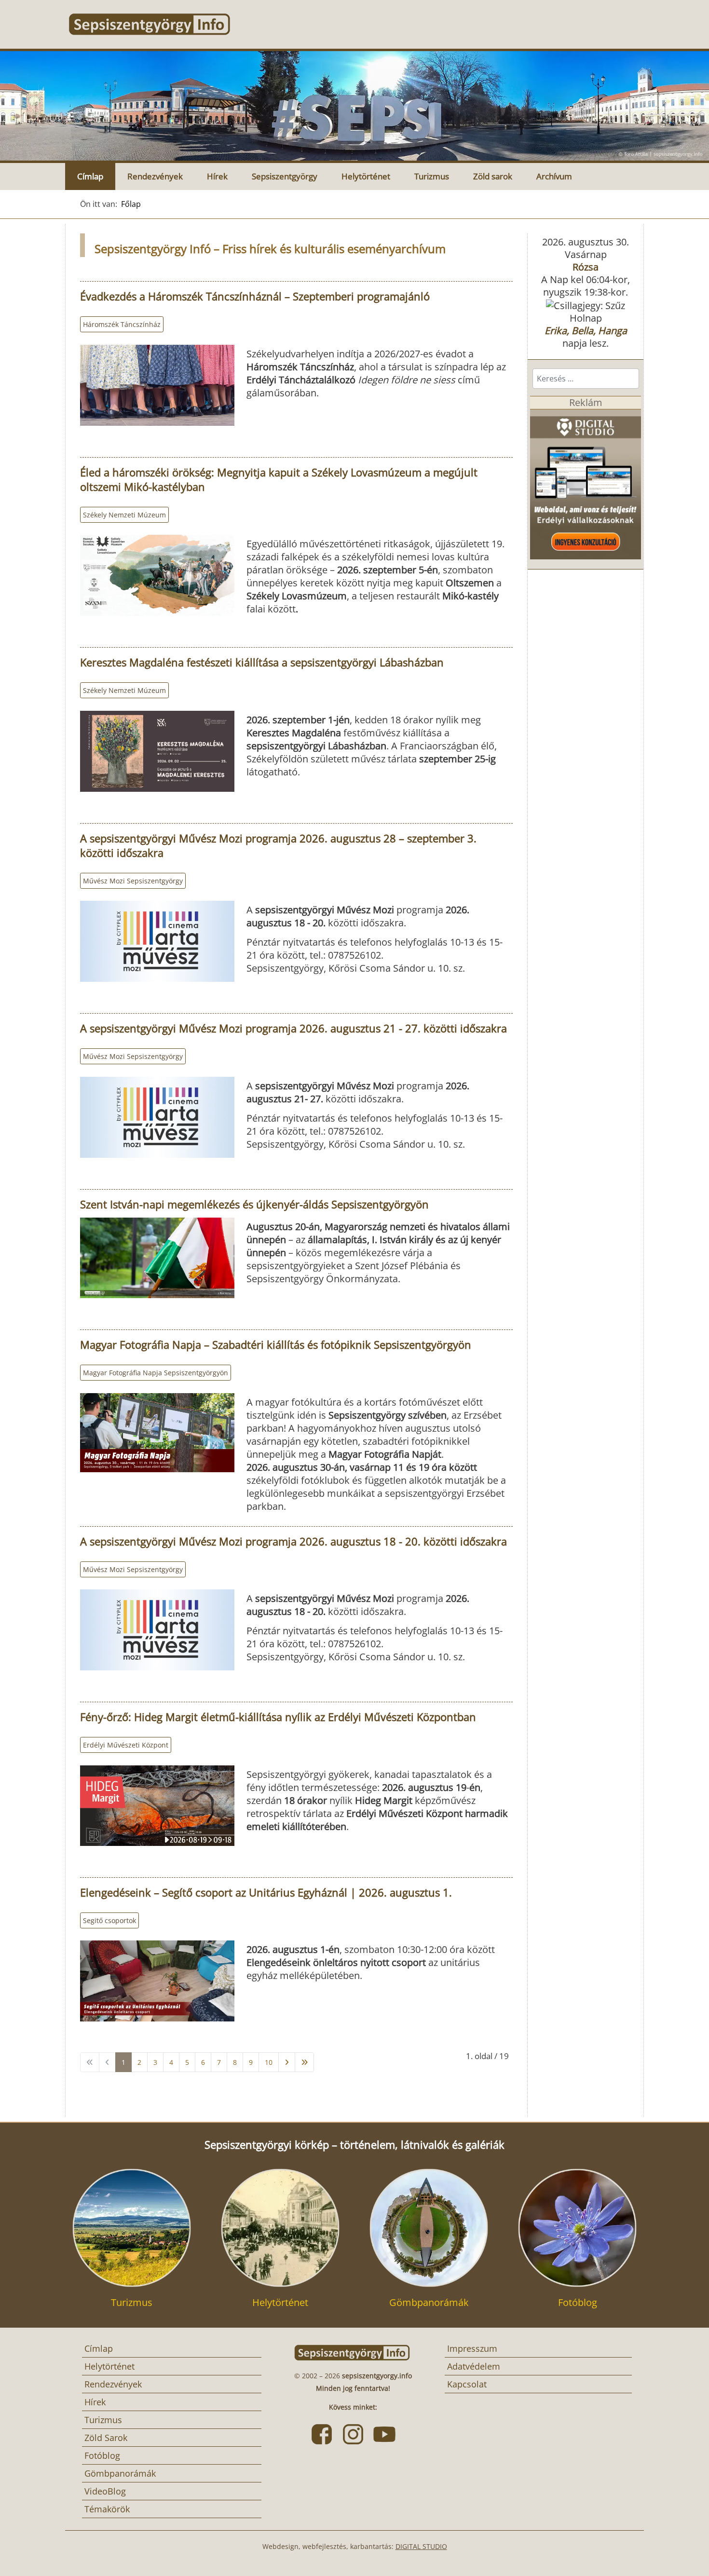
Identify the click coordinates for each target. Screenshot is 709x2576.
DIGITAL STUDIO (421, 2546)
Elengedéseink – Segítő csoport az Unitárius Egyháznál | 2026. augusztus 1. (266, 1892)
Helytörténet (366, 176)
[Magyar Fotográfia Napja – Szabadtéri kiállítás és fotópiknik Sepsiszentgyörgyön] (157, 1433)
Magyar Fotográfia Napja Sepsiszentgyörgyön (156, 1373)
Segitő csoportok (109, 1920)
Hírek (217, 176)
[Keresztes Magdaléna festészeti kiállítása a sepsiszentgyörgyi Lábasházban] (157, 751)
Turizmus (432, 176)
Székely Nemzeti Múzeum (124, 515)
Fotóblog (102, 2455)
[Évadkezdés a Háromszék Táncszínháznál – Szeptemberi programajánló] (157, 385)
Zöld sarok (493, 176)
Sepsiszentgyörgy (285, 176)
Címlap (90, 176)
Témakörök (107, 2509)
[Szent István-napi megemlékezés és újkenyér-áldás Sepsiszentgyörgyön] (157, 1258)
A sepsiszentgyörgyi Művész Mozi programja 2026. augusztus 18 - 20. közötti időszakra (293, 1541)
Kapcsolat (467, 2384)
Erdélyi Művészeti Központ (126, 1745)
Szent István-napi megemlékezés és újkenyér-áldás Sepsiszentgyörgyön (254, 1204)
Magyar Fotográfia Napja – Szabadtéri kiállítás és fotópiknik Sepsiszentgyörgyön (276, 1344)
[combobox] (586, 379)
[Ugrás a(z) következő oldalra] (287, 2062)
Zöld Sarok (106, 2438)
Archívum (554, 176)
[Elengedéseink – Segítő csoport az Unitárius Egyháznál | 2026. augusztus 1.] (157, 1981)
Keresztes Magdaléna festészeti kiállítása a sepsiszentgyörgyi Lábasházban (262, 662)
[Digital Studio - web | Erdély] (586, 483)
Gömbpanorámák (120, 2473)
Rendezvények (155, 176)
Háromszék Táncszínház (122, 324)
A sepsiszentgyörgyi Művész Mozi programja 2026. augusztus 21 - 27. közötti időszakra (293, 1028)
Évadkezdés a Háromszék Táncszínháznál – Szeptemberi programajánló (255, 296)
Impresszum (472, 2348)
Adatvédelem (474, 2366)
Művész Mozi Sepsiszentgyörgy (133, 881)
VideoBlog (105, 2491)
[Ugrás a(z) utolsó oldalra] (304, 2062)
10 (269, 2062)
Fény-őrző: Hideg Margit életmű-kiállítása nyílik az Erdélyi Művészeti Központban (278, 1717)
